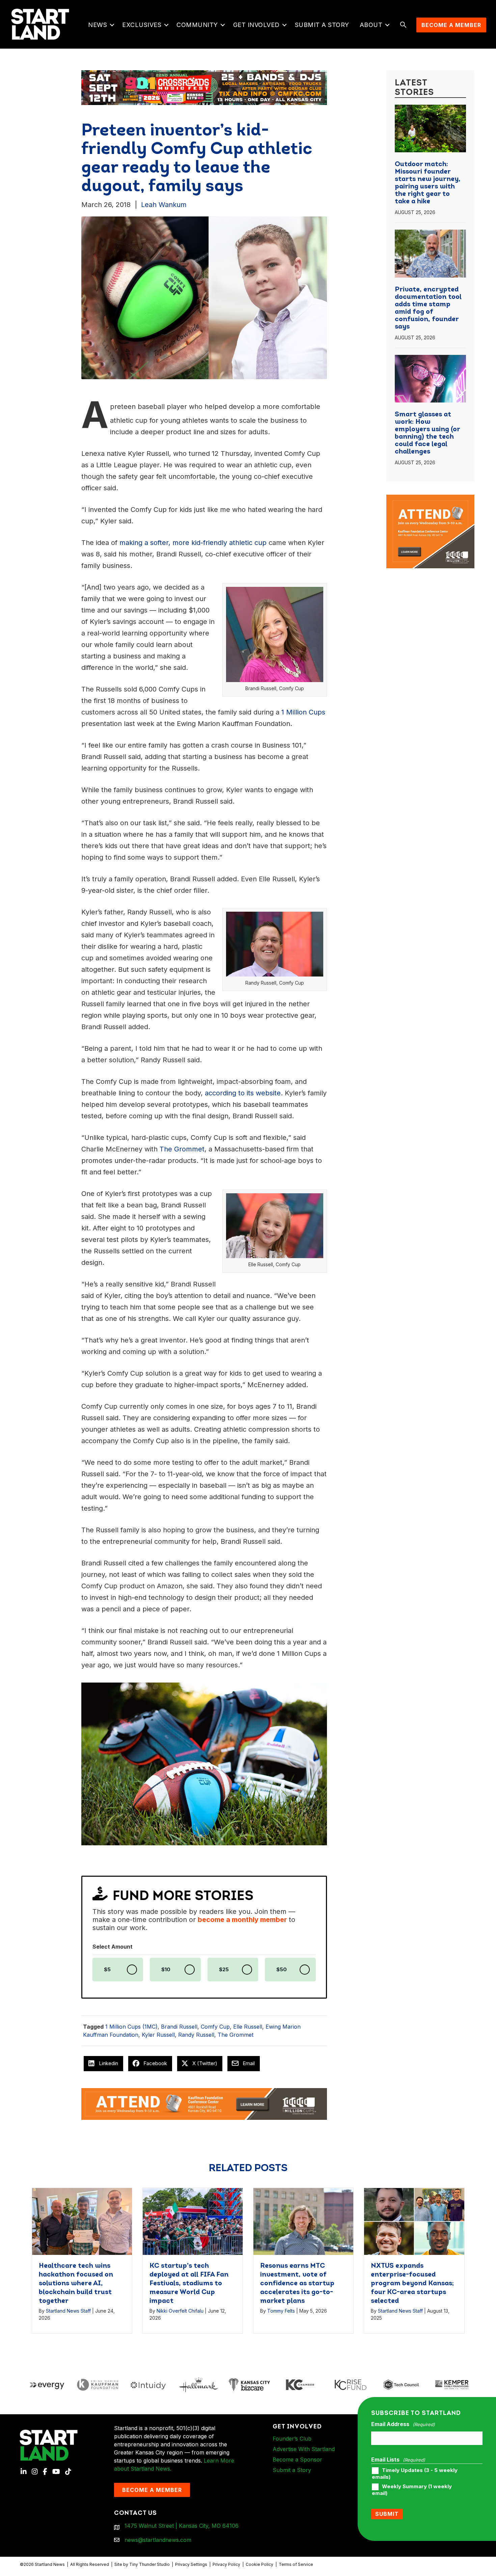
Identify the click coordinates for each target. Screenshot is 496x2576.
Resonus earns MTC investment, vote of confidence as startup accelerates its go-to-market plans (297, 2284)
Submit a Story (322, 25)
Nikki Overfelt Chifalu (180, 2311)
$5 (107, 1970)
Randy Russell (196, 2035)
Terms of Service (296, 2564)
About (371, 25)
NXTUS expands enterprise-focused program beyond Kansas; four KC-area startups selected (412, 2284)
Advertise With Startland (304, 2449)
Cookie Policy (259, 2564)
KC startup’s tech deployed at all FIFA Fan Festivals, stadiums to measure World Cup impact (189, 2284)
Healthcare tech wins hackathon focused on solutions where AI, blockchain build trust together (76, 2284)
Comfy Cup (215, 2027)
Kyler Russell (158, 2035)
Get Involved (256, 25)
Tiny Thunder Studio (149, 2564)
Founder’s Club (292, 2439)
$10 (166, 1970)
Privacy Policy (226, 2564)
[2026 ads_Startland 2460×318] (202, 87)
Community (197, 25)
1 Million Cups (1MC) (131, 2027)
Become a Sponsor (297, 2460)
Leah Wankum (164, 205)
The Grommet (236, 2035)
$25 (224, 1970)
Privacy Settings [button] (191, 2564)
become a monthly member (242, 1920)
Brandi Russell (179, 2027)
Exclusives (142, 25)
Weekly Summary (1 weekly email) (412, 2490)
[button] (112, 25)
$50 (282, 1970)
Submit (387, 2514)
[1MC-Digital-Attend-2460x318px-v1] (204, 2103)
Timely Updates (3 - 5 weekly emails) (415, 2474)
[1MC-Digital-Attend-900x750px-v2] (430, 499)
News (98, 25)
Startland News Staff (68, 2311)
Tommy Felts (281, 2311)
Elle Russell (248, 2027)
